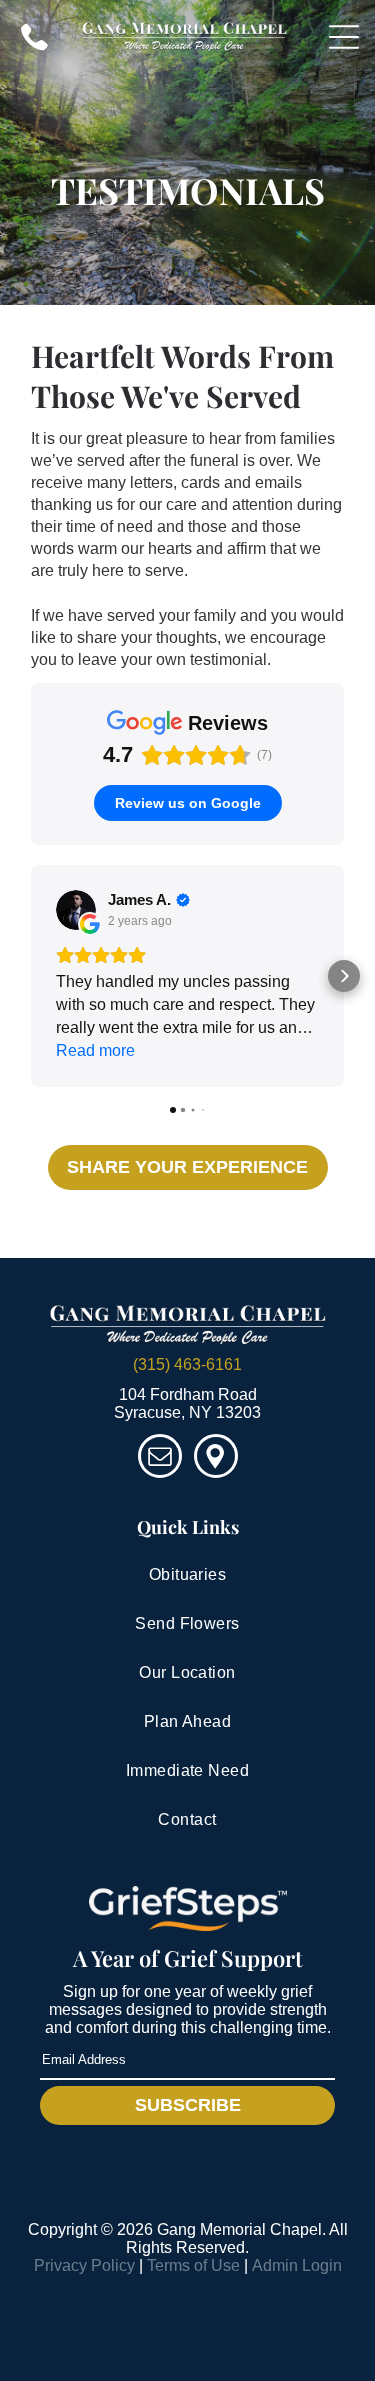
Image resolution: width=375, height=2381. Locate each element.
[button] (31, 976)
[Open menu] (344, 37)
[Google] (216, 1458)
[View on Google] (76, 910)
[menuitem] (187, 1575)
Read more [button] (95, 1050)
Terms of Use (193, 2265)
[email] (160, 1458)
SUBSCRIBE (188, 2105)
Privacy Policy (84, 2265)
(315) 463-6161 (187, 1364)
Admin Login (297, 2265)
